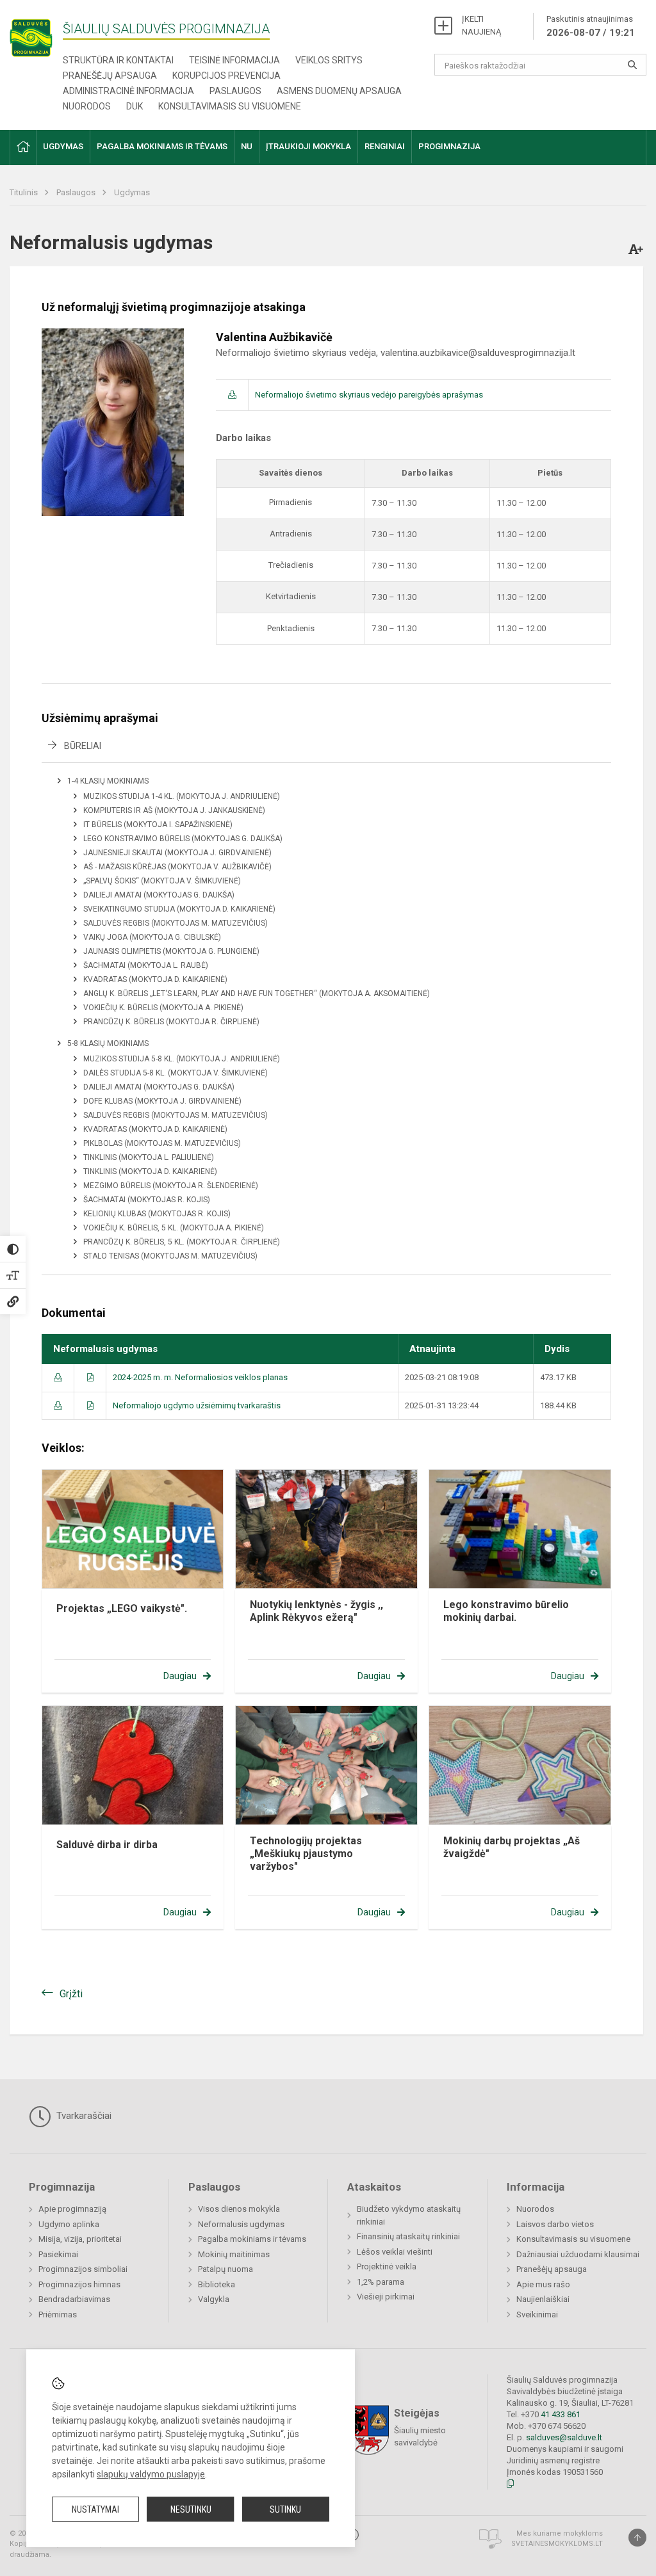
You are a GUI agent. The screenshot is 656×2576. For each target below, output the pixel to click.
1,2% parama (381, 2282)
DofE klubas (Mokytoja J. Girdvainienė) (162, 1101)
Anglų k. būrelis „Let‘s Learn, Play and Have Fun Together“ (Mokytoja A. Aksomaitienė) (257, 994)
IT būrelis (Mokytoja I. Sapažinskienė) (158, 825)
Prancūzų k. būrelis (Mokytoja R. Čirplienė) (171, 1022)
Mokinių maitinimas (234, 2254)
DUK (135, 106)
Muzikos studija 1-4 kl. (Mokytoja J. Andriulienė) (182, 796)
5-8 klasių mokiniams (108, 1043)
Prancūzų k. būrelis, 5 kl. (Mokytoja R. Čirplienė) (182, 1242)
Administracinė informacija (128, 91)
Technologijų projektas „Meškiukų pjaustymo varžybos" (306, 1854)
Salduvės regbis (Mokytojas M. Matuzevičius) (176, 923)
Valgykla (214, 2299)
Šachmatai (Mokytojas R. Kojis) (147, 1200)
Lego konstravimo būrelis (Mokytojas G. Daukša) (183, 839)
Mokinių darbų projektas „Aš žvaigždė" (512, 1847)
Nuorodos (87, 106)
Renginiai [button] (385, 146)
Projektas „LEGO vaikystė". (122, 1608)
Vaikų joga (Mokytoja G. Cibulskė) (152, 937)
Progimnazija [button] (449, 146)
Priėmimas (58, 2314)
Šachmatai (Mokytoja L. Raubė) (146, 965)
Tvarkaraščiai (83, 2116)
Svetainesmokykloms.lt (557, 2544)
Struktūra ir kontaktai (118, 60)
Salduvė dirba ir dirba (107, 1845)
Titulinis (25, 192)
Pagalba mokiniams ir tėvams (252, 2239)
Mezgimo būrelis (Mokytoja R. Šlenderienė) (171, 1186)
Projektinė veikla (387, 2266)
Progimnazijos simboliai (83, 2269)
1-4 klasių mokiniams (108, 781)
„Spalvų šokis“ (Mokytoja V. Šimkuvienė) (162, 881)
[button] (23, 148)
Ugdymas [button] (63, 146)
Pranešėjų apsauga (110, 76)
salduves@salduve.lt (564, 2437)
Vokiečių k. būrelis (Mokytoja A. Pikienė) (163, 1008)
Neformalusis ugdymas (241, 2224)
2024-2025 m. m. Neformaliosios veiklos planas (200, 1377)
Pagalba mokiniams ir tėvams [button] (162, 146)
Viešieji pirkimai (386, 2297)
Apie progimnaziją (72, 2209)
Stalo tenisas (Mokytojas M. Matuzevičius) (170, 1256)
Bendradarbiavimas (74, 2299)
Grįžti (71, 1994)
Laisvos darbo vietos (555, 2224)
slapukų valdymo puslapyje (151, 2474)
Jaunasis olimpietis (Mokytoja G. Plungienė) (171, 951)
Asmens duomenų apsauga (339, 91)
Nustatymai (95, 2509)
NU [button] (247, 146)
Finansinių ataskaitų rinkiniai (408, 2236)
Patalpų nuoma (225, 2269)
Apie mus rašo (543, 2284)
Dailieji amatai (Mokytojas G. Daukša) (159, 895)
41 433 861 (560, 2414)
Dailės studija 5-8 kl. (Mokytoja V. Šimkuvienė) (176, 1073)
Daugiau (180, 1676)
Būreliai (83, 746)
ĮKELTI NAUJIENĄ (481, 25)
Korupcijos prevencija (226, 76)
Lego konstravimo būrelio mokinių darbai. (506, 1611)
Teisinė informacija (234, 60)
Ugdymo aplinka (69, 2224)
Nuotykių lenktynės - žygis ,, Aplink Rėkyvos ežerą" (316, 1611)
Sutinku (285, 2509)
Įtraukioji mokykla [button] (308, 146)
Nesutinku (191, 2509)
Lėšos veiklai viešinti (395, 2252)
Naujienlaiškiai (543, 2299)
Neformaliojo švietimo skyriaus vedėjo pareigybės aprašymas (369, 395)
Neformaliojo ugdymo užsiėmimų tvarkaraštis (197, 1405)
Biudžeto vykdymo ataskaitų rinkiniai (409, 2215)
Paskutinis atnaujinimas (591, 26)
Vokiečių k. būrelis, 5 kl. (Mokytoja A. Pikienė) (174, 1228)
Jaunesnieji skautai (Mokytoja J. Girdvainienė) (177, 853)
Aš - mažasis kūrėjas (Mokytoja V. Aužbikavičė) (177, 867)
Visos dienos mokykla (239, 2209)
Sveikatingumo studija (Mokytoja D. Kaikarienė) (179, 909)
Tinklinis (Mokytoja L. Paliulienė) (149, 1157)
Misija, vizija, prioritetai (80, 2239)
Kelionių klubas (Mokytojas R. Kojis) (157, 1214)
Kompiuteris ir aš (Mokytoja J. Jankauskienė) (174, 810)
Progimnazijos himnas (79, 2284)
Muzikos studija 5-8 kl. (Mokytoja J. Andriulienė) (182, 1059)
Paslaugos (235, 91)
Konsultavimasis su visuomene (230, 106)
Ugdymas (132, 192)
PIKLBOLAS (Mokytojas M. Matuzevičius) (162, 1143)
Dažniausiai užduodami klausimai (578, 2254)
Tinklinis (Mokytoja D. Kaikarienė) (150, 1171)
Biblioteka (217, 2284)
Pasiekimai (58, 2254)
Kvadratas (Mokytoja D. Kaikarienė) (155, 979)
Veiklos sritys (329, 60)
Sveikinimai (537, 2314)
